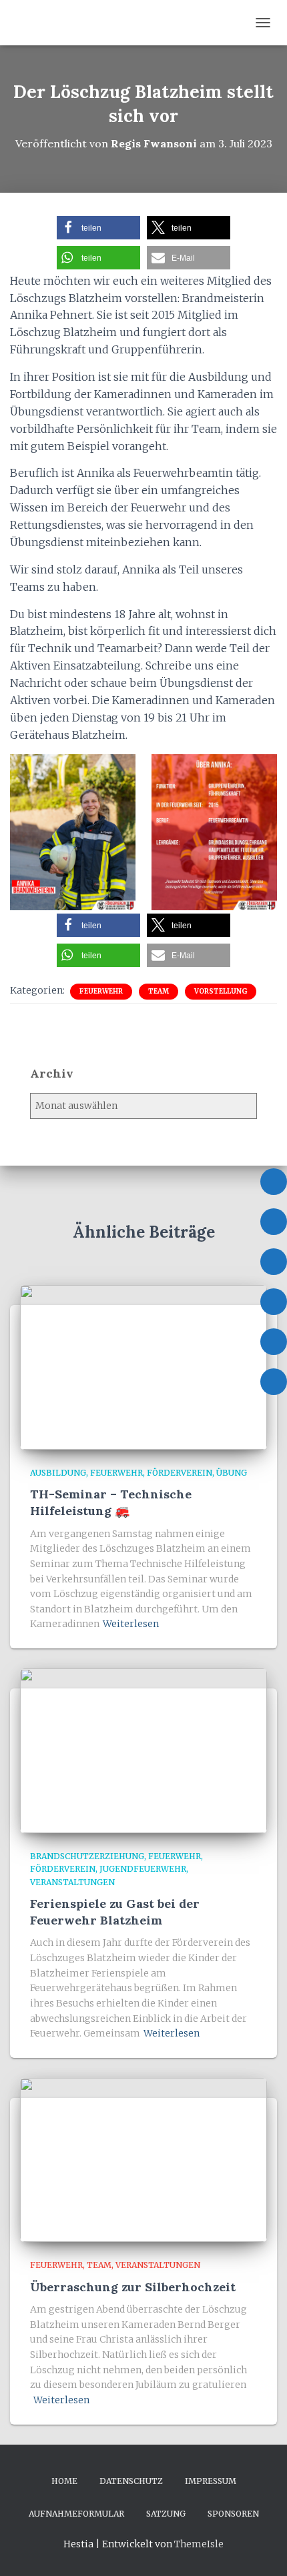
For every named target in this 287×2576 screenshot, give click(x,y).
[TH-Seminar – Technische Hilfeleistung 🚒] (143, 1366)
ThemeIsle (199, 2544)
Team (159, 991)
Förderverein (180, 1473)
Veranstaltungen (72, 1882)
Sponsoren (233, 2514)
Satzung (166, 2514)
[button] (98, 228)
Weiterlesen (131, 1624)
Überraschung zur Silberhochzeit (133, 2287)
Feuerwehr (101, 991)
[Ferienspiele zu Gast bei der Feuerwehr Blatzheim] (143, 1750)
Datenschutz (131, 2481)
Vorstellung (221, 991)
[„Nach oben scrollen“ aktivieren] (261, 2549)
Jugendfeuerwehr (143, 1869)
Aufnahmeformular (76, 2514)
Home (64, 2481)
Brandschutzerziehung (87, 1856)
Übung (232, 1473)
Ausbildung (58, 1473)
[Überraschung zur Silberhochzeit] (143, 2159)
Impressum (211, 2481)
